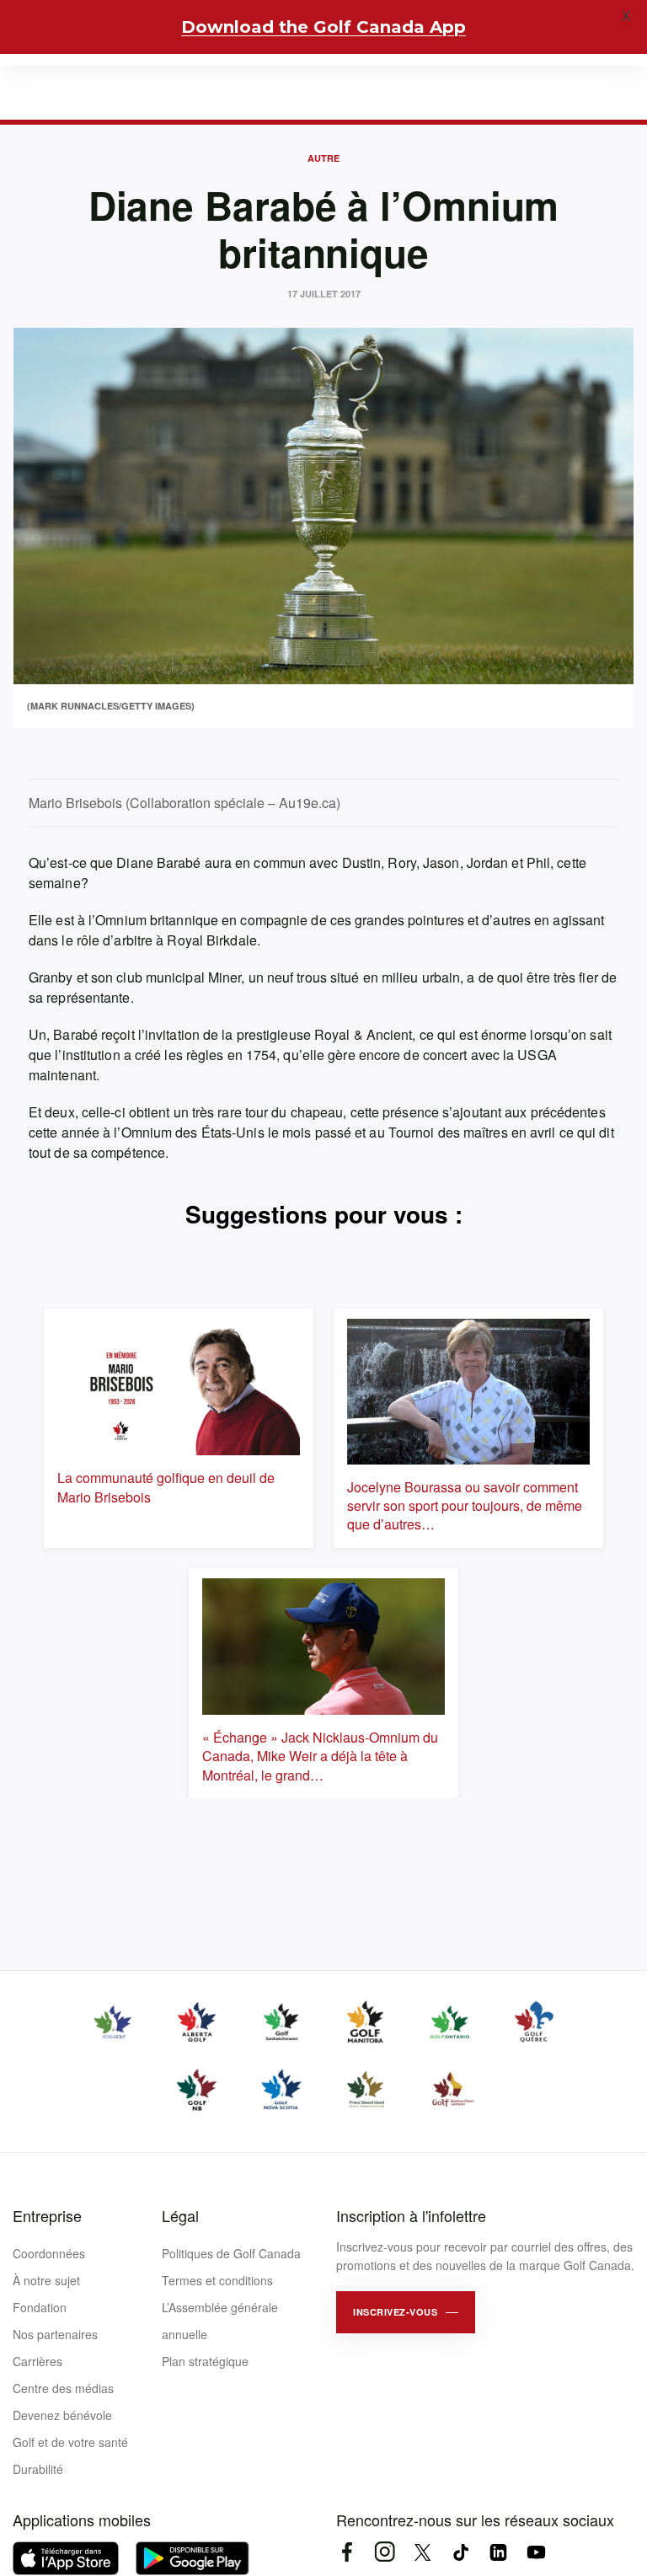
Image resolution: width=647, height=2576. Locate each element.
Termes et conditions (217, 2280)
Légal (180, 2215)
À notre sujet (46, 2280)
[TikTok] (460, 2552)
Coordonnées (49, 2253)
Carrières (37, 2361)
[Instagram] (385, 2552)
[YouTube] (536, 2552)
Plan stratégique (205, 2361)
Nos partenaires (55, 2334)
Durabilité (38, 2469)
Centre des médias (63, 2388)
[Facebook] (347, 2552)
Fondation (40, 2307)
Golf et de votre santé (70, 2442)
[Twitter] (422, 2552)
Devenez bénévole (62, 2415)
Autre (323, 158)
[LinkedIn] (498, 2552)
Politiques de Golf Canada (231, 2253)
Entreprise (47, 2215)
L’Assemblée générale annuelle (220, 2321)
